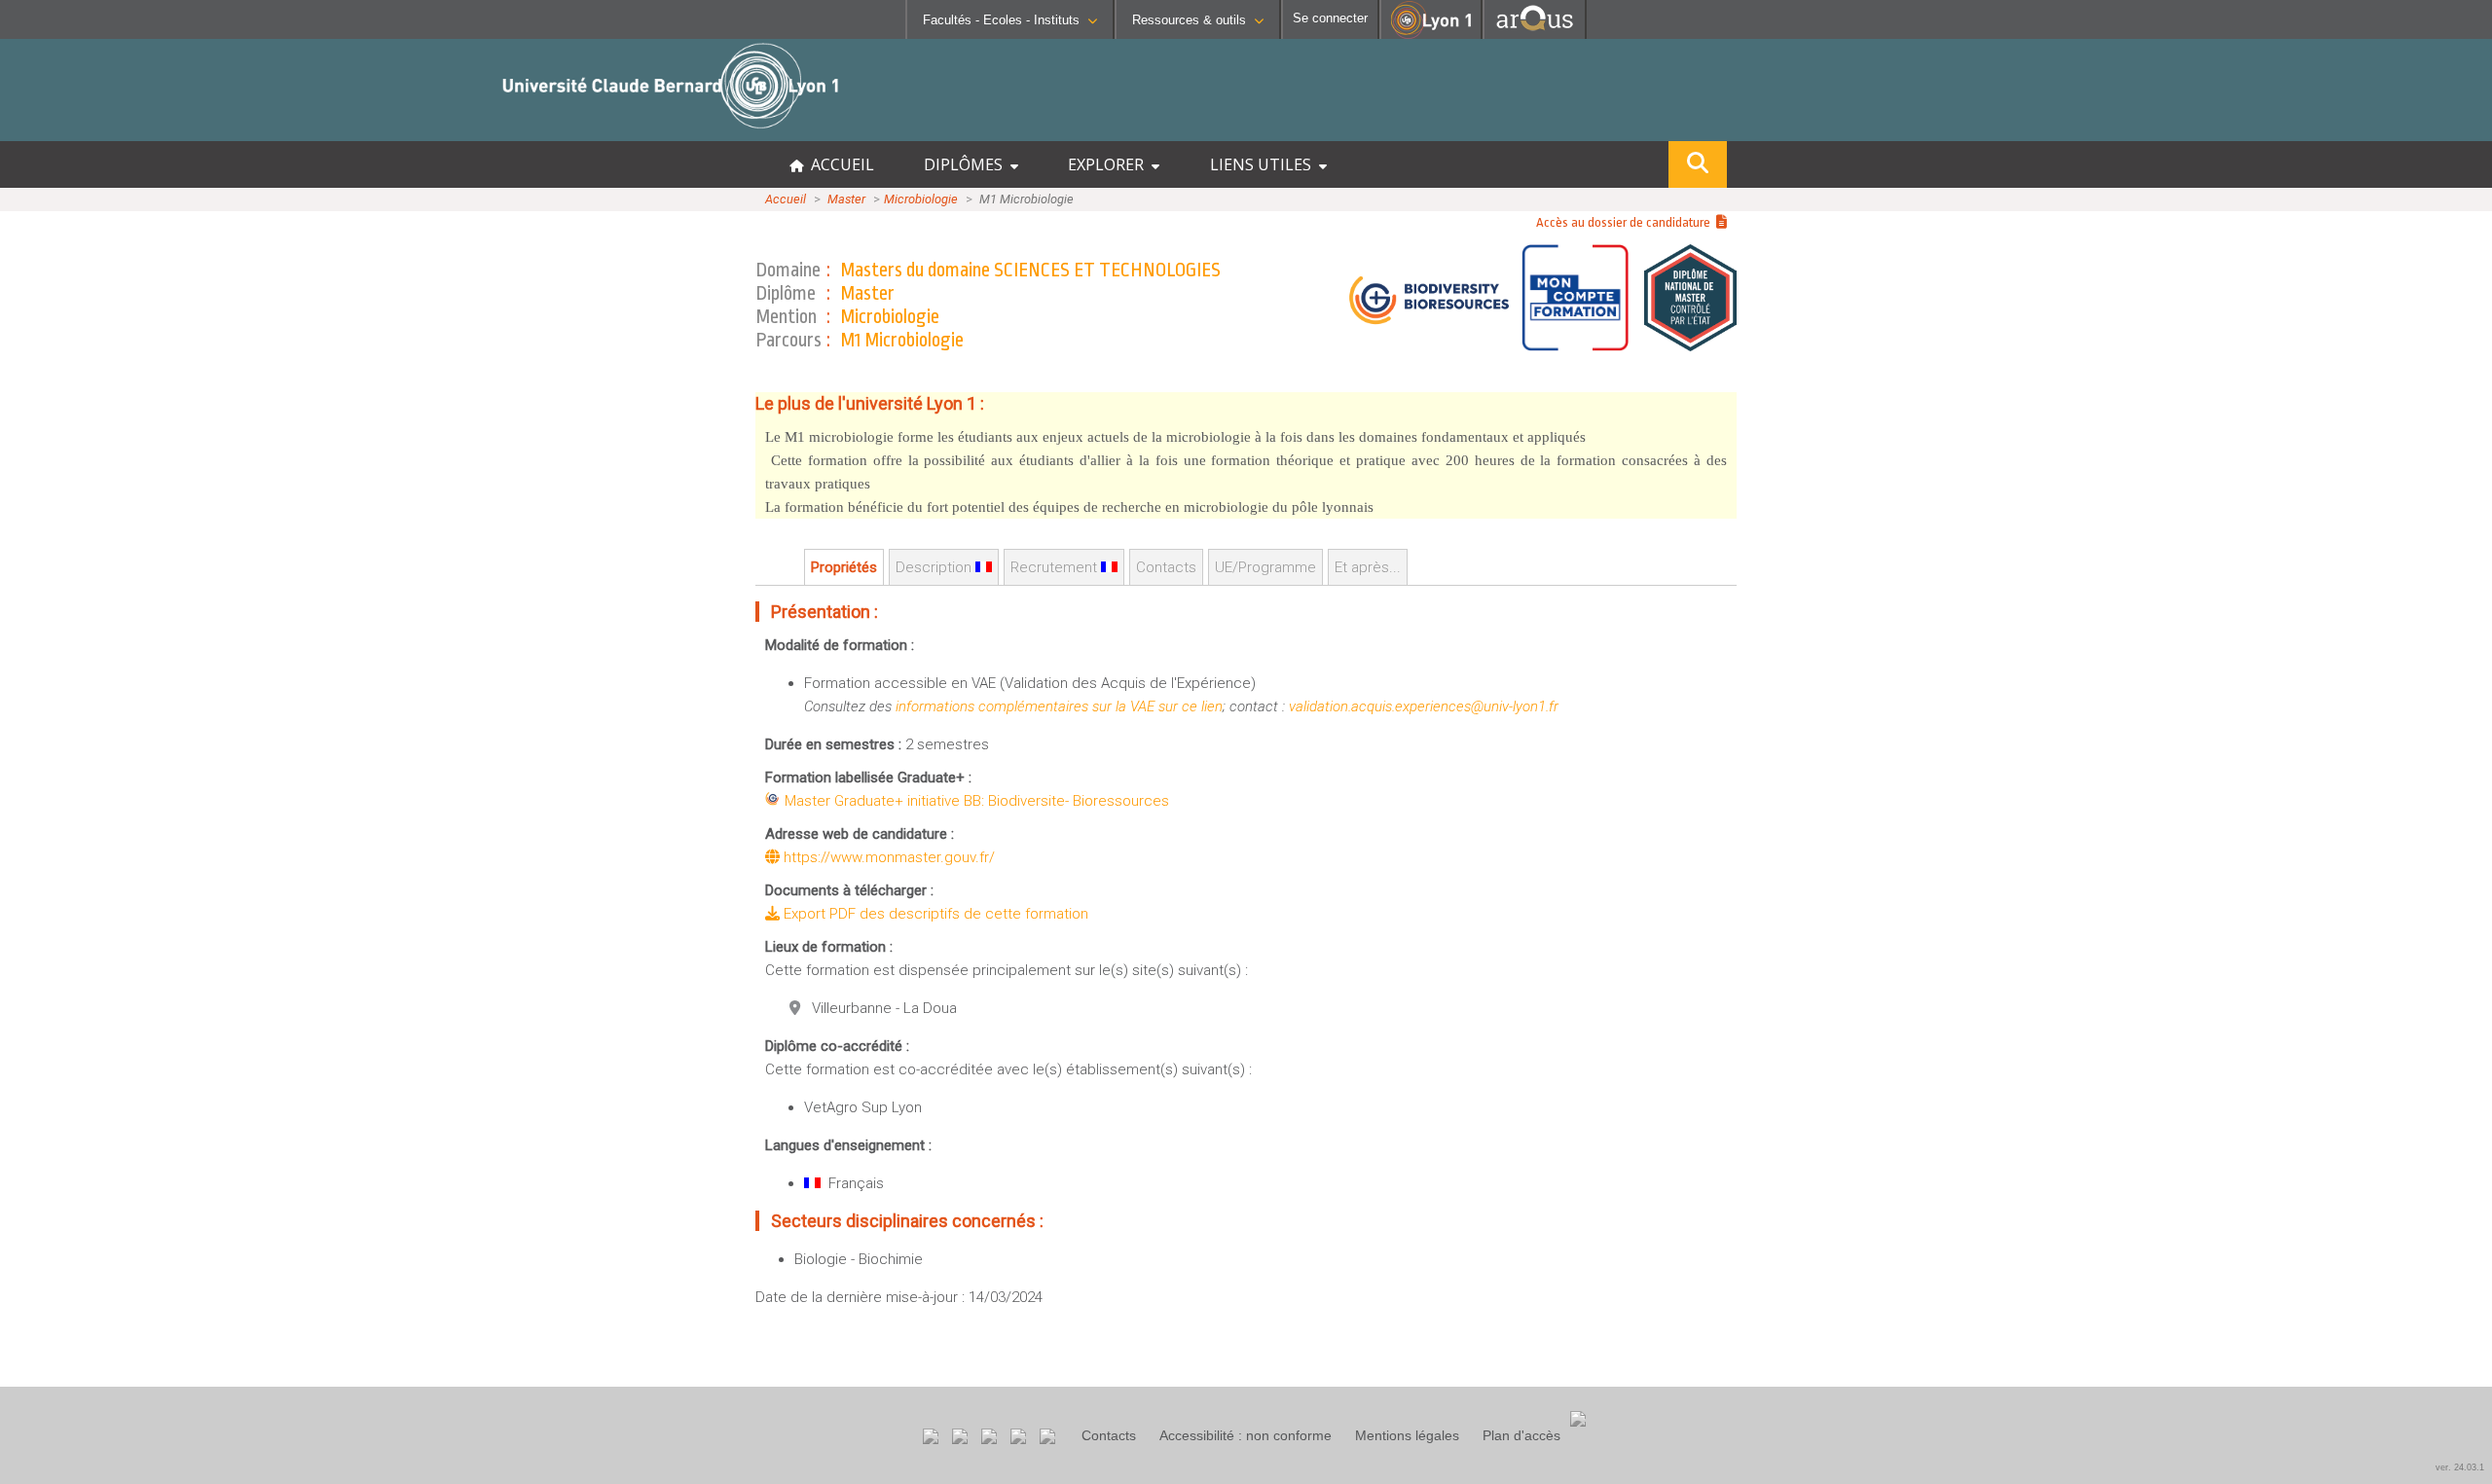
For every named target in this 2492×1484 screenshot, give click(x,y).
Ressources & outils (1189, 20)
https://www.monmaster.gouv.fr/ (887, 857)
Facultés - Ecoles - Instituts (1001, 20)
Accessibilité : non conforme (1246, 1435)
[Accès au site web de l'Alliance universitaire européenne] (1535, 34)
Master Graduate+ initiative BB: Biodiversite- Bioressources (977, 801)
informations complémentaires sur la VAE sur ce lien (1059, 706)
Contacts (1109, 1435)
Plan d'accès (1521, 1435)
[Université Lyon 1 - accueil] (172, 131)
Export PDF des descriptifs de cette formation (934, 914)
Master (846, 199)
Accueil (786, 199)
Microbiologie (921, 199)
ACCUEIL (839, 164)
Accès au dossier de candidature (1626, 222)
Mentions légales (1407, 1435)
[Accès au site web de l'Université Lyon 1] (1431, 35)
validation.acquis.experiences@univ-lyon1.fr (1424, 706)
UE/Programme (1265, 567)
